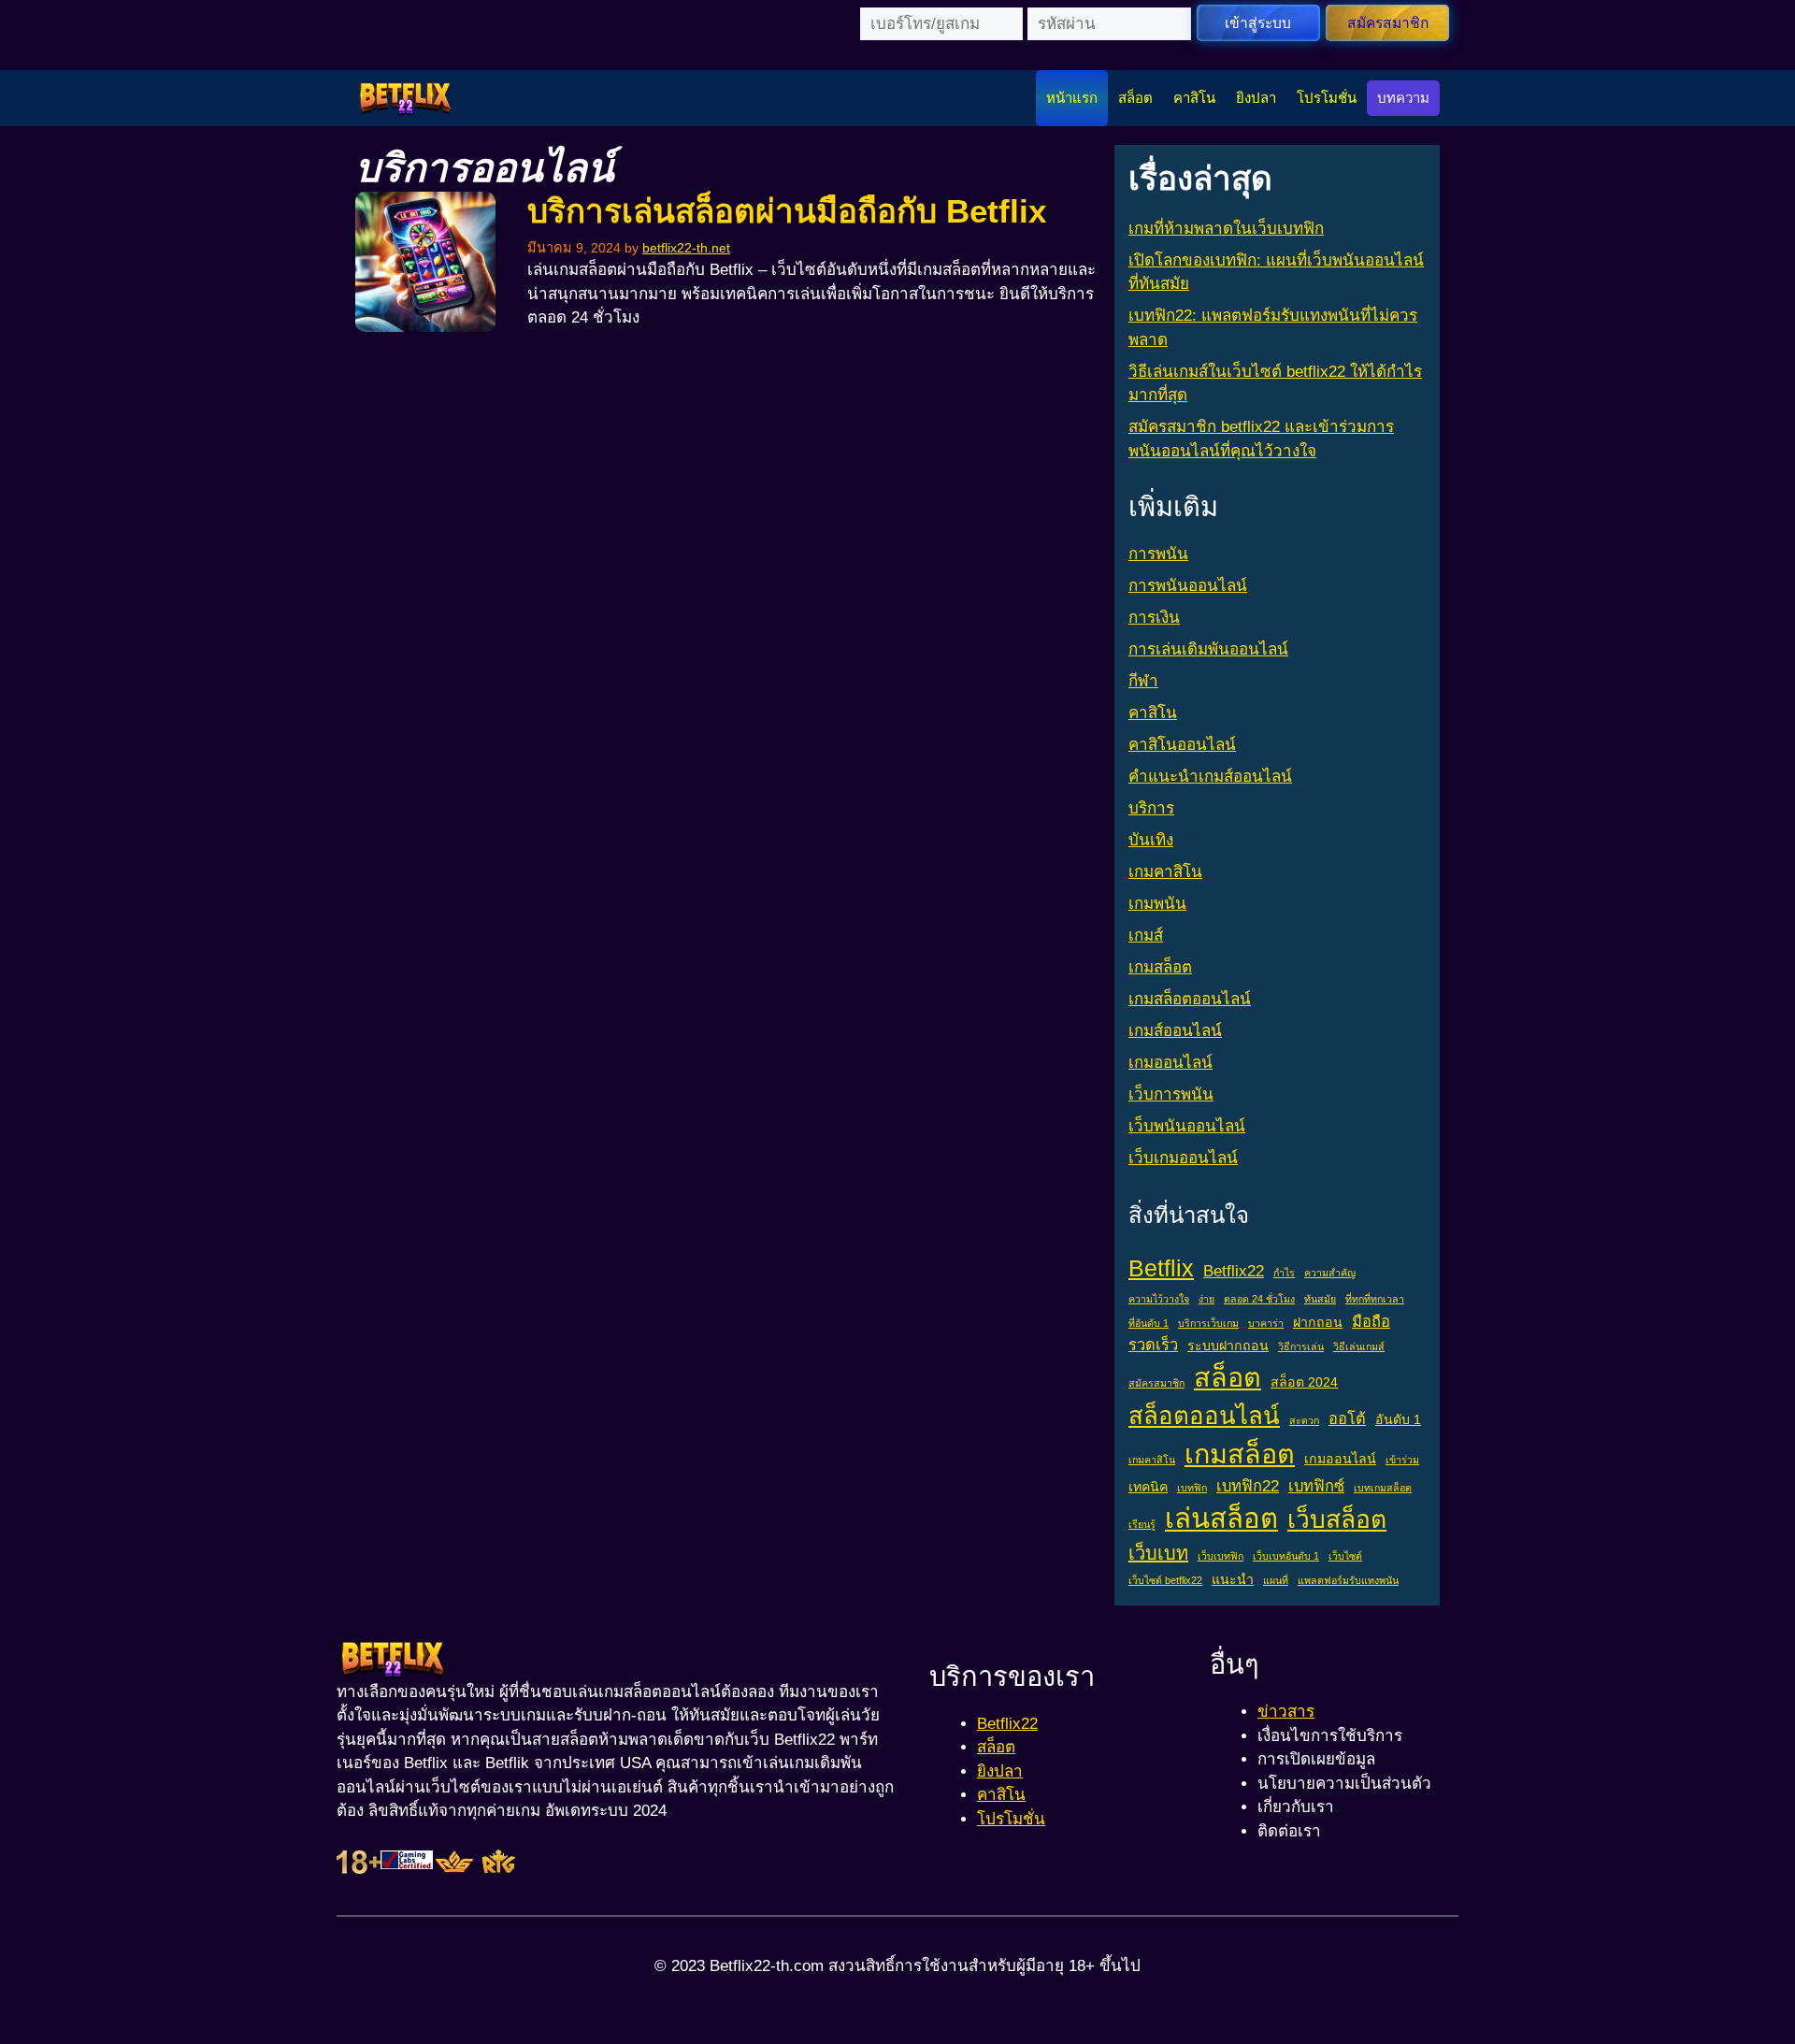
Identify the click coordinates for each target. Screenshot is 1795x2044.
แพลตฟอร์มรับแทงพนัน (1348, 1580)
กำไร (1284, 1273)
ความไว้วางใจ (1159, 1299)
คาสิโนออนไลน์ (1182, 745)
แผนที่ (1276, 1580)
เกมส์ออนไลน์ (1175, 1031)
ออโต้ (1347, 1418)
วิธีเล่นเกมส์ (1359, 1346)
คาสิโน (1194, 98)
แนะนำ (1233, 1579)
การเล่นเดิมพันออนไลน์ (1208, 649)
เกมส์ (1146, 936)
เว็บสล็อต (1337, 1519)
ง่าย (1206, 1299)
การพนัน (1158, 554)
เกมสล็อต (1160, 967)
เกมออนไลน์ (1170, 1063)
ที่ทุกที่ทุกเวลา (1375, 1299)
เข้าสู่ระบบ (1258, 23)
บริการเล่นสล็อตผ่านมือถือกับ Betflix (787, 211)
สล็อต (1135, 98)
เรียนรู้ (1142, 1524)
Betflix (1161, 1268)
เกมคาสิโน (1165, 872)
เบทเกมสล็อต (1383, 1488)
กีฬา (1143, 681)
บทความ (1403, 98)
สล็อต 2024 (1304, 1382)
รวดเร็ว (1153, 1345)
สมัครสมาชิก (1388, 23)
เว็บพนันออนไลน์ (1187, 1126)
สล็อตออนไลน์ (1204, 1416)
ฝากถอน (1318, 1322)
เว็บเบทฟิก (1221, 1556)
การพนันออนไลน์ (1188, 586)
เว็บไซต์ (1345, 1556)
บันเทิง (1151, 840)
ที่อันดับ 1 (1149, 1323)
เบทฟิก (1192, 1488)
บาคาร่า (1266, 1323)
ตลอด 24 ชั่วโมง (1259, 1299)
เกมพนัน (1157, 904)
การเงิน (1154, 618)
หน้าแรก (1072, 98)
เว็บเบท (1158, 1553)
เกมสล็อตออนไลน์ (1190, 999)
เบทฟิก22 (1248, 1486)
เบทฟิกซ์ (1316, 1486)
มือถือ (1371, 1321)
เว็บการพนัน (1171, 1094)
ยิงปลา (1256, 98)
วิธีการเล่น (1301, 1346)
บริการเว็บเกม (1208, 1323)
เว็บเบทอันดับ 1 (1286, 1556)
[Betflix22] (405, 98)
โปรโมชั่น (1327, 98)
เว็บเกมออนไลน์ (1183, 1158)
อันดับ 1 (1398, 1419)
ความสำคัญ (1330, 1273)
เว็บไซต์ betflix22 (1165, 1580)
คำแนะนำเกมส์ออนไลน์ (1210, 777)
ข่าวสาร (1286, 1712)
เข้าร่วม (1402, 1460)
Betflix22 (1234, 1271)
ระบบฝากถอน (1228, 1346)
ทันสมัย (1320, 1299)
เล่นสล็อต (1221, 1518)
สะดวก (1304, 1420)
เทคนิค (1148, 1487)
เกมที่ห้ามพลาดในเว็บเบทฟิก (1226, 229)
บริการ (1151, 808)
